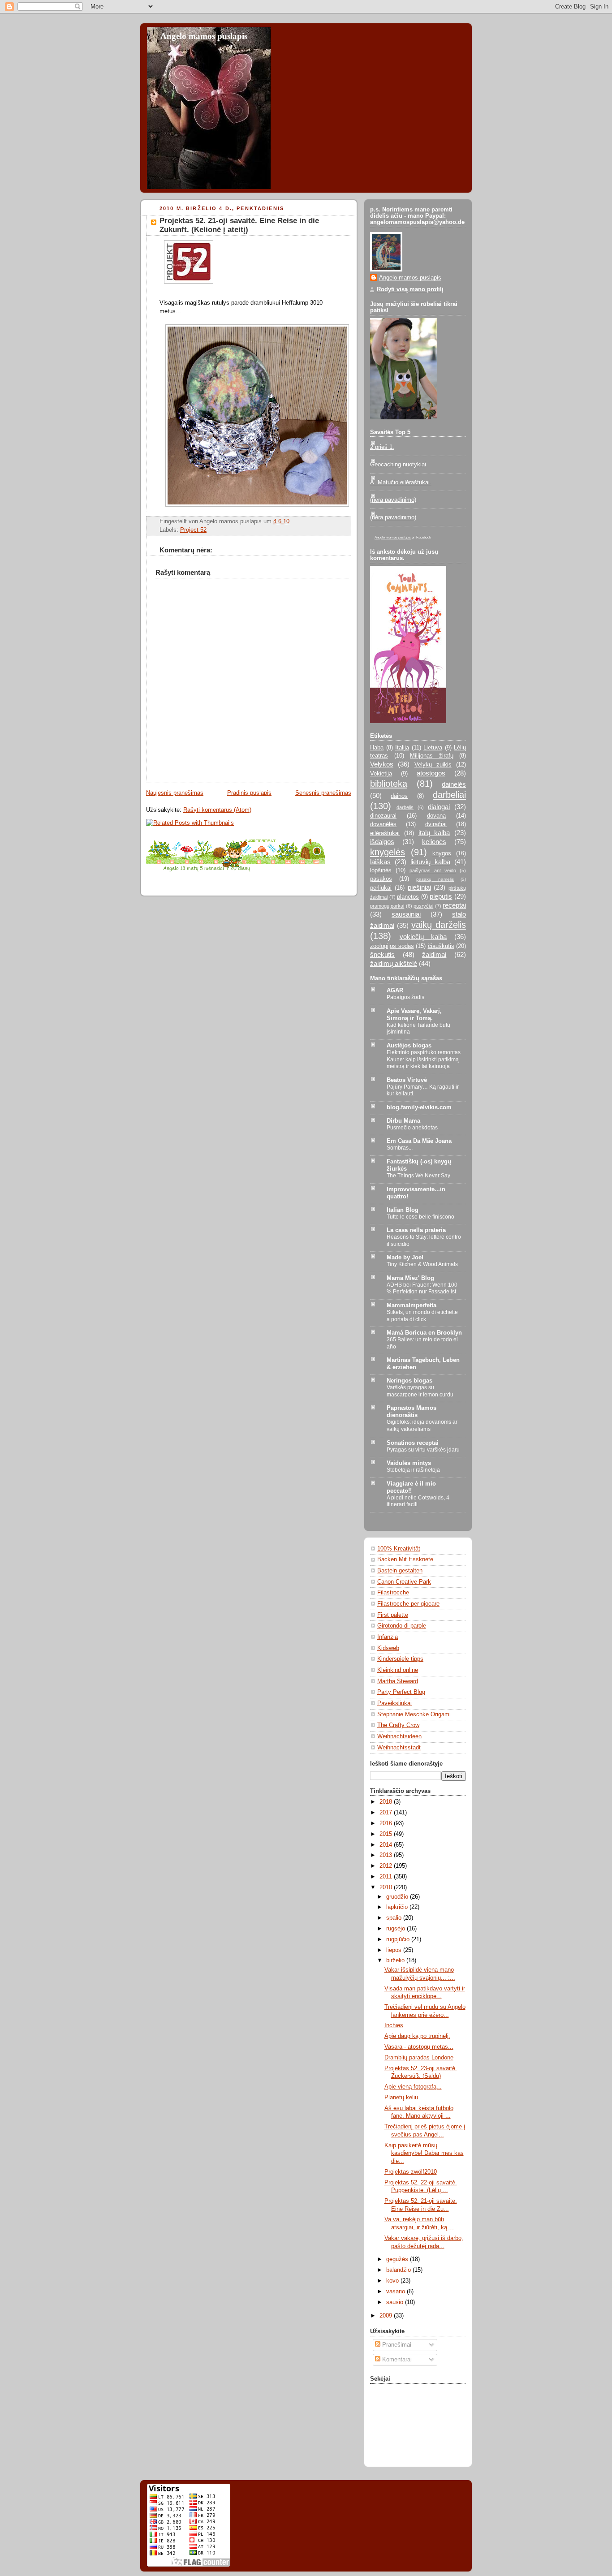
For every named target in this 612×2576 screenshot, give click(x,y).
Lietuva (433, 748)
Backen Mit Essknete (405, 1559)
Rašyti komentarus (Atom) (217, 810)
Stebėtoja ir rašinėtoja (413, 1470)
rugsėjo (397, 1929)
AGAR (395, 991)
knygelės (388, 852)
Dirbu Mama (403, 1121)
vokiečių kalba (423, 937)
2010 (387, 1887)
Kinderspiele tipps (400, 1659)
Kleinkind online (398, 1670)
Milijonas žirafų (432, 756)
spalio (395, 1918)
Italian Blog (403, 1210)
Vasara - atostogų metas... (419, 2047)
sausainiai (406, 914)
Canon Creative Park (404, 1582)
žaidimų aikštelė (394, 963)
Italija (402, 748)
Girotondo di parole (402, 1626)
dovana (436, 816)
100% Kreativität (399, 1549)
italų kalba (434, 833)
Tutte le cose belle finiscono (420, 1217)
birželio (396, 1960)
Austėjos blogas (409, 1046)
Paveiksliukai (394, 1703)
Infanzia (388, 1637)
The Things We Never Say (418, 1176)
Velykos (382, 764)
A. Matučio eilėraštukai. (401, 482)
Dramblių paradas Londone (419, 2058)
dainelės (454, 784)
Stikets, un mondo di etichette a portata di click (422, 1316)
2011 (387, 1877)
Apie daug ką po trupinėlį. (417, 2036)
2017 (387, 1813)
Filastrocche (393, 1593)
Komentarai (396, 2360)
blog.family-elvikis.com (419, 1107)
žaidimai (434, 954)
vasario (397, 2292)
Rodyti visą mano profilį (410, 289)
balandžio (399, 2270)
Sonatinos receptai (413, 1443)
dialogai (439, 807)
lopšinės (381, 870)
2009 (387, 2316)
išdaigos (382, 842)
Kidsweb (388, 1648)
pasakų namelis (435, 879)
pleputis (441, 896)
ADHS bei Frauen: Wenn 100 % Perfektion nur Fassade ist (422, 1288)
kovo (393, 2281)
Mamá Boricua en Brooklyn (424, 1333)
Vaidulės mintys (409, 1463)
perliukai (381, 888)
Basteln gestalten (400, 1571)
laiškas (380, 862)
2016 (387, 1823)
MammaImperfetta (412, 1305)
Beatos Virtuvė (407, 1080)
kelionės (434, 842)
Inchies (394, 2025)
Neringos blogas (409, 1381)
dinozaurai (383, 816)
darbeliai (449, 795)
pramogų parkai (387, 906)
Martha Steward (398, 1681)
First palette (393, 1615)
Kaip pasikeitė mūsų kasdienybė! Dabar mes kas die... (424, 2153)
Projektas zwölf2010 (411, 2172)
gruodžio (398, 1897)
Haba (377, 748)
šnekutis (382, 954)
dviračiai (436, 824)
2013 (387, 1855)
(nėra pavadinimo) (393, 500)
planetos (408, 897)
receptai (454, 905)
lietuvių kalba (430, 862)
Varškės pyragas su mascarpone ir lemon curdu (420, 1391)
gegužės (398, 2259)
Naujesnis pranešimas (175, 793)
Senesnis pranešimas (323, 793)
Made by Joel (405, 1258)
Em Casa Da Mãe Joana (419, 1141)
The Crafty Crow (398, 1725)
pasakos (381, 879)
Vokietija (381, 774)
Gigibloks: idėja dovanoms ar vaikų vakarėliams (422, 1426)
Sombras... (400, 1148)
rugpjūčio (399, 1939)
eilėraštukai (385, 833)
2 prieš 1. (382, 447)
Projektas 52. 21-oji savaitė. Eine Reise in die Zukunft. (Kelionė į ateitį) (239, 225)
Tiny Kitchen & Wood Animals (422, 1264)
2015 (387, 1834)
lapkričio (398, 1907)
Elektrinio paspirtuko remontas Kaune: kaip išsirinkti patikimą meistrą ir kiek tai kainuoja (424, 1059)
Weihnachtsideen (399, 1736)
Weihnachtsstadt (399, 1748)
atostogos (431, 773)
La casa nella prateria (416, 1230)
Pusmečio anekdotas (412, 1128)
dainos (399, 796)
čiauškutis (441, 946)
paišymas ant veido (433, 870)
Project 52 (193, 530)
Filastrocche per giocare (408, 1604)
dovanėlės (383, 824)
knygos (442, 853)
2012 (387, 1866)
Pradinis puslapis (249, 793)
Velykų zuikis (433, 765)
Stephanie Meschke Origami (414, 1714)
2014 (387, 1845)
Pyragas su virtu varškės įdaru (423, 1450)
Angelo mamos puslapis (204, 36)
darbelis (405, 807)
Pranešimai (396, 2345)
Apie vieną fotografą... (413, 2087)
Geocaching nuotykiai (398, 465)
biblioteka (389, 784)
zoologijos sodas (392, 946)
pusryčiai (423, 906)
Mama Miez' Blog (410, 1278)
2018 (387, 1802)
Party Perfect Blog (401, 1692)
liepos (395, 1950)
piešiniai (419, 887)
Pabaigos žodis (405, 997)
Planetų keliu (401, 2098)
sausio (396, 2302)
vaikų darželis (439, 925)
